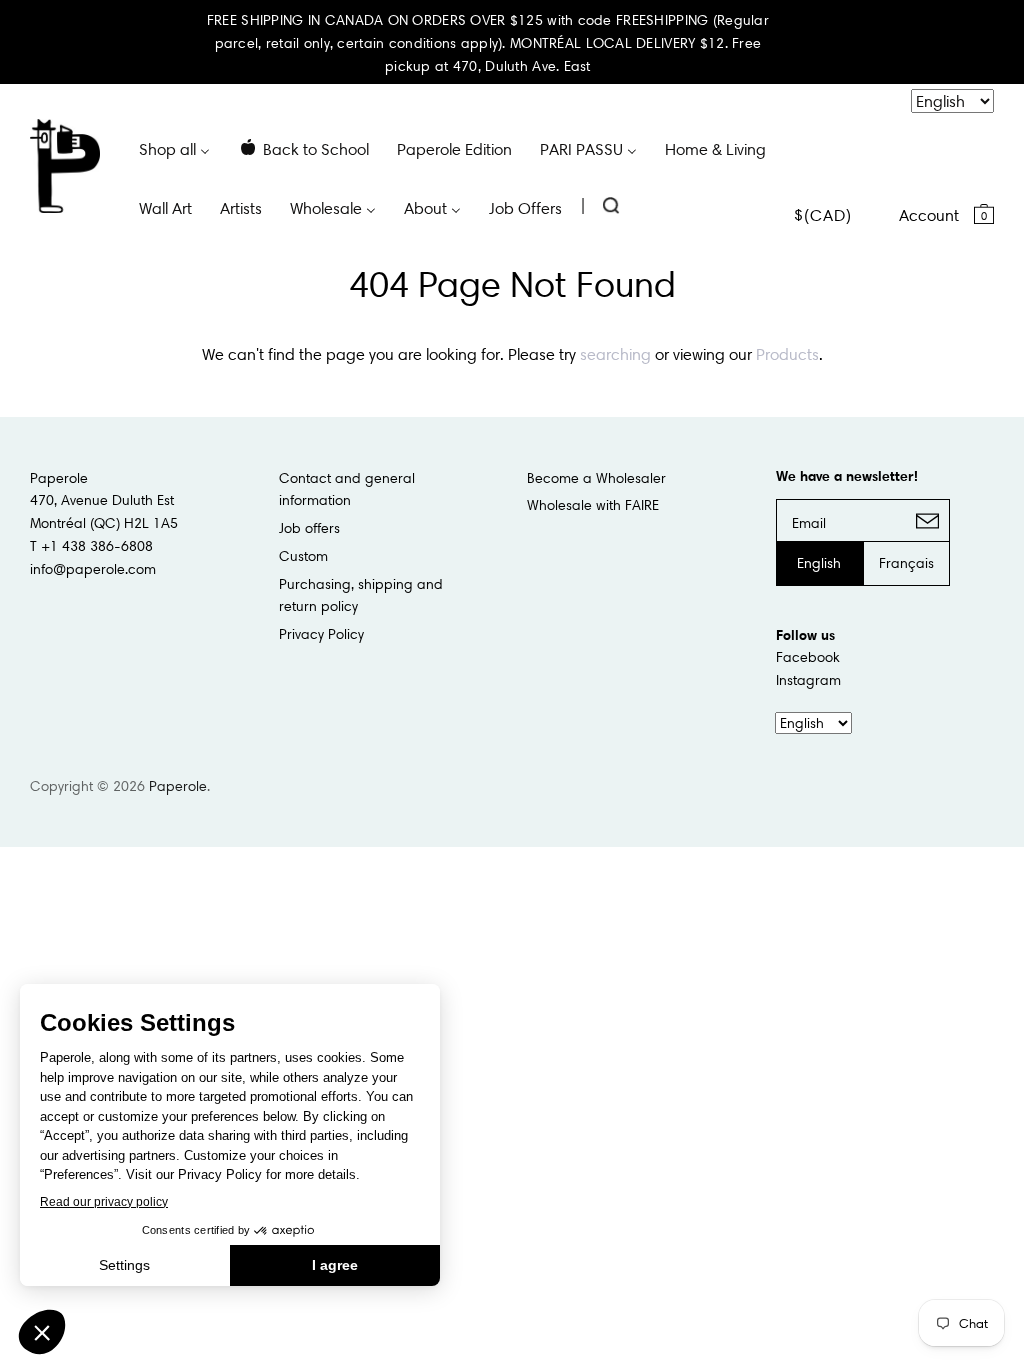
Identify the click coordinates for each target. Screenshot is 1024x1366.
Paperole (178, 786)
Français (906, 563)
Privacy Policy (321, 634)
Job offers (309, 528)
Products (787, 354)
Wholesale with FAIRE (593, 505)
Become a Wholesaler (596, 478)
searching (615, 354)
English (819, 563)
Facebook (808, 657)
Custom (303, 556)
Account (929, 215)
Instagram (808, 680)
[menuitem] (174, 148)
